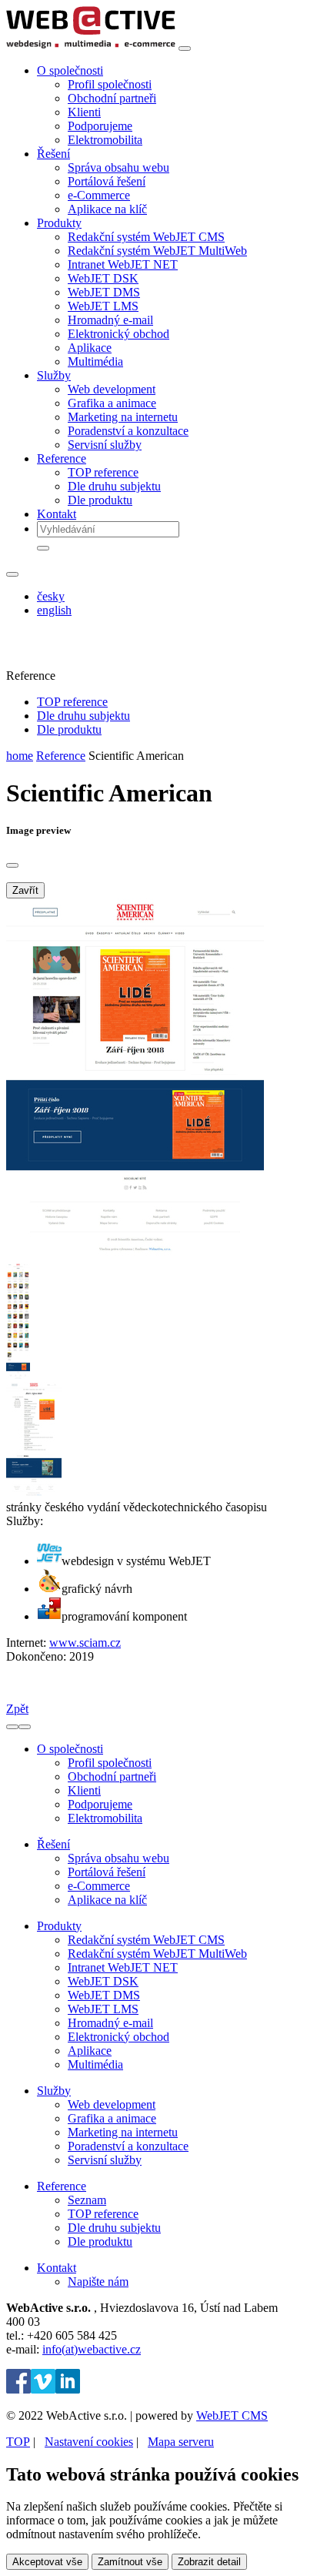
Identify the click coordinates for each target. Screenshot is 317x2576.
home (20, 756)
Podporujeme (100, 126)
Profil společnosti (110, 84)
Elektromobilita (105, 140)
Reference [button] (62, 458)
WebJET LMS (103, 306)
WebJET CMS (232, 2415)
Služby (54, 2091)
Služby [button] (54, 375)
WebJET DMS (104, 292)
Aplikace (90, 348)
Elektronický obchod (118, 334)
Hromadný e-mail (110, 320)
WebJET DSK (103, 278)
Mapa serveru (181, 2442)
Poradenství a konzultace (128, 431)
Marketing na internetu (123, 417)
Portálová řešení (107, 181)
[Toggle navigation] (185, 49)
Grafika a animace (112, 403)
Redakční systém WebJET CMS (146, 237)
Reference (61, 756)
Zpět (17, 1709)
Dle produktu (100, 500)
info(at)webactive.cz (92, 2349)
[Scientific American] (135, 1256)
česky (51, 596)
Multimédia (95, 361)
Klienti (84, 112)
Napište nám (98, 2282)
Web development (112, 389)
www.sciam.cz (85, 1643)
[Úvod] (91, 44)
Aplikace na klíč (107, 209)
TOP (18, 2442)
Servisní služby (105, 445)
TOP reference (103, 472)
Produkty (59, 1926)
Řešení (53, 1844)
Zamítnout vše (130, 2562)
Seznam (87, 2200)
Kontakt (57, 514)
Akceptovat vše (47, 2562)
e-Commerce (99, 195)
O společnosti (70, 1749)
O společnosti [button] (70, 70)
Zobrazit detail (209, 2562)
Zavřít (25, 890)
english (54, 610)
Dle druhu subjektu (114, 486)
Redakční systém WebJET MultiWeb (157, 251)
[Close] (12, 865)
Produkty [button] (59, 223)
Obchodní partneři (112, 98)
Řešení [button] (53, 154)
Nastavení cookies (89, 2442)
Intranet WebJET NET (123, 264)
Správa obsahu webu (118, 167)
